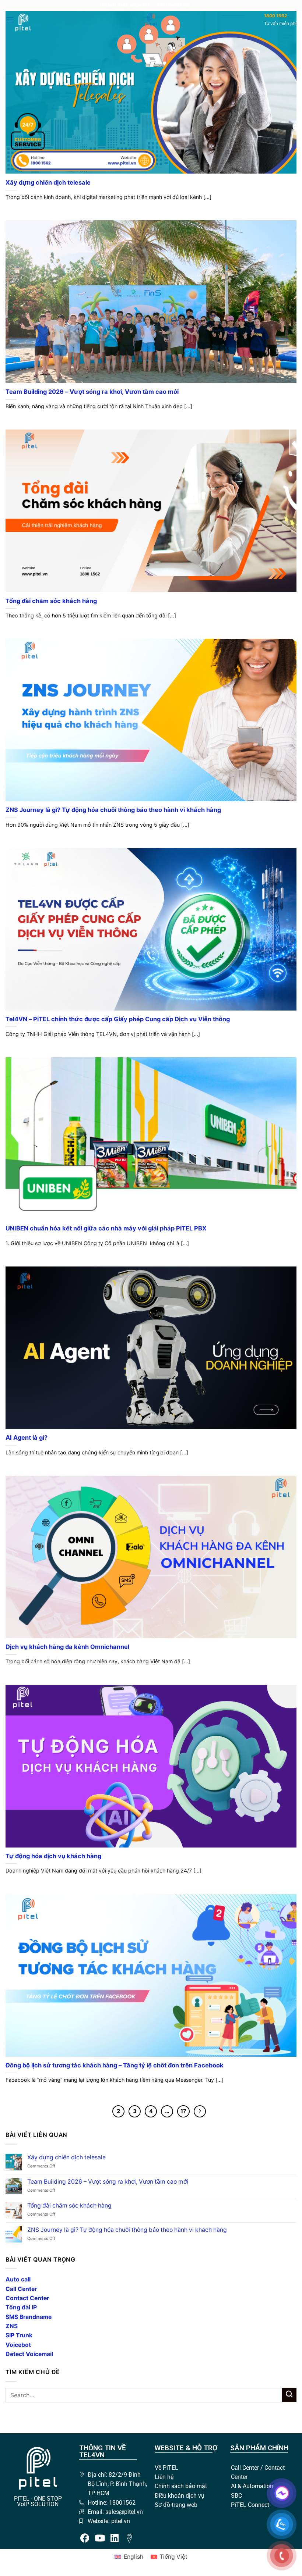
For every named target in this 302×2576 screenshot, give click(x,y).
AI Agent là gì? (27, 1437)
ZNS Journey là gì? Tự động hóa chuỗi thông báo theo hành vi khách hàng (113, 810)
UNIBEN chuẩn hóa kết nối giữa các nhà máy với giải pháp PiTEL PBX (106, 1228)
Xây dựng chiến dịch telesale (48, 182)
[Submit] (289, 2395)
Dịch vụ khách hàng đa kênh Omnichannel (67, 1647)
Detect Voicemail (29, 2354)
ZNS (12, 2326)
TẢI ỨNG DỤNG (174, 5)
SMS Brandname (29, 2317)
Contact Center (27, 2298)
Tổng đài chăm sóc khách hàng (51, 601)
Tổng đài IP (21, 2307)
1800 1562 (276, 16)
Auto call (18, 2279)
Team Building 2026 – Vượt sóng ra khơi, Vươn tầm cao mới (92, 392)
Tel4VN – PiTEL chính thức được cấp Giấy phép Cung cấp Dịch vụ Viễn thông (118, 1019)
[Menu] (10, 20)
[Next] (200, 2111)
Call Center (21, 2289)
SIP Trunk (19, 2335)
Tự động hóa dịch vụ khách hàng (53, 1856)
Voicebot (18, 2345)
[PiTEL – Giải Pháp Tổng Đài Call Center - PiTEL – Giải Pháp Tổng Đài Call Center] (151, 20)
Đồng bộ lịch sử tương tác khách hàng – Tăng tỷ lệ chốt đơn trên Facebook (115, 2065)
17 (183, 2111)
